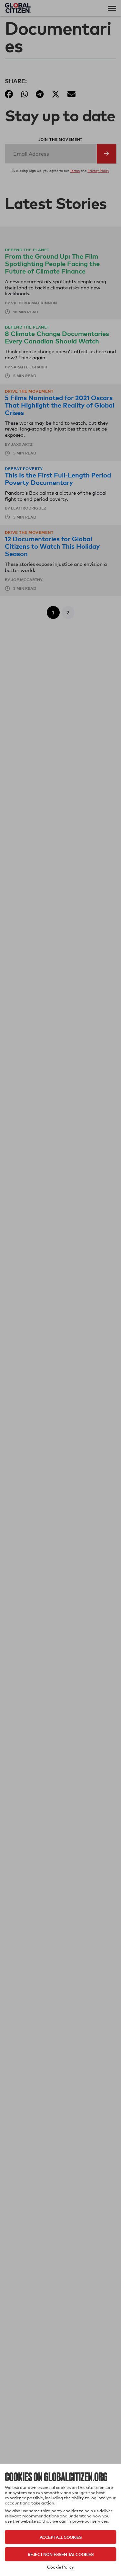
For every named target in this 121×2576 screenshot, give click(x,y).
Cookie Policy (60, 2567)
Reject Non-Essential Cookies (61, 2554)
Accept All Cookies (61, 2537)
